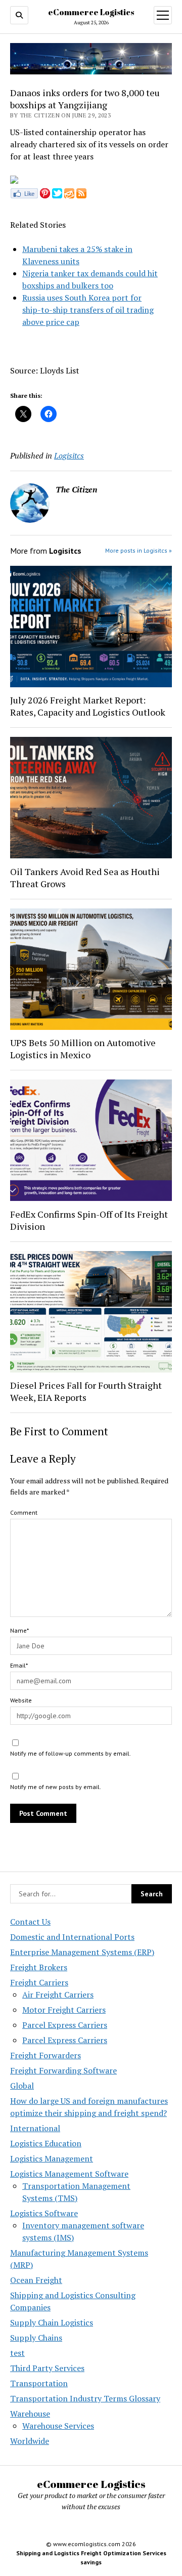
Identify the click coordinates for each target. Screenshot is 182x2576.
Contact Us (30, 1922)
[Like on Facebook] (24, 195)
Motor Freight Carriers (64, 2010)
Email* (19, 1665)
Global (22, 2086)
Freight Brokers (39, 1967)
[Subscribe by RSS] (81, 195)
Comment (24, 1512)
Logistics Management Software (69, 2174)
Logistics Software (44, 2213)
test (17, 2353)
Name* (19, 1630)
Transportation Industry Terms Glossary (85, 2398)
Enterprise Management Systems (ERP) (82, 1952)
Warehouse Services (58, 2426)
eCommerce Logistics (91, 12)
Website (21, 1700)
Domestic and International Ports (72, 1937)
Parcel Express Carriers (65, 2025)
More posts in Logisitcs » (139, 550)
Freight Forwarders (45, 2055)
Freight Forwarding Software (63, 2070)
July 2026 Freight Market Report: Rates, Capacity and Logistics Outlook (88, 706)
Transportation (39, 2383)
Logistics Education (46, 2143)
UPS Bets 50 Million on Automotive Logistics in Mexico (83, 1049)
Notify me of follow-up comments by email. (71, 1753)
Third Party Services (47, 2368)
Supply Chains (36, 2338)
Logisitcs (69, 455)
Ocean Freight (36, 2280)
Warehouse (30, 2414)
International (35, 2128)
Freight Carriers (39, 1982)
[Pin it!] (45, 195)
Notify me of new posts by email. (56, 1787)
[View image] (14, 181)
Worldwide (30, 2441)
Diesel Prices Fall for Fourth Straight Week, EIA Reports (86, 1391)
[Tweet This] (57, 195)
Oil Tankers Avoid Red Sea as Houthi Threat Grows (85, 878)
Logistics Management (52, 2158)
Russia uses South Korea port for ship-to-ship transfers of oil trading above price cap (88, 310)
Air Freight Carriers (58, 1995)
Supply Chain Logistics (52, 2322)
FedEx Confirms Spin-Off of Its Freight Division (89, 1220)
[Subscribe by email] (69, 195)
